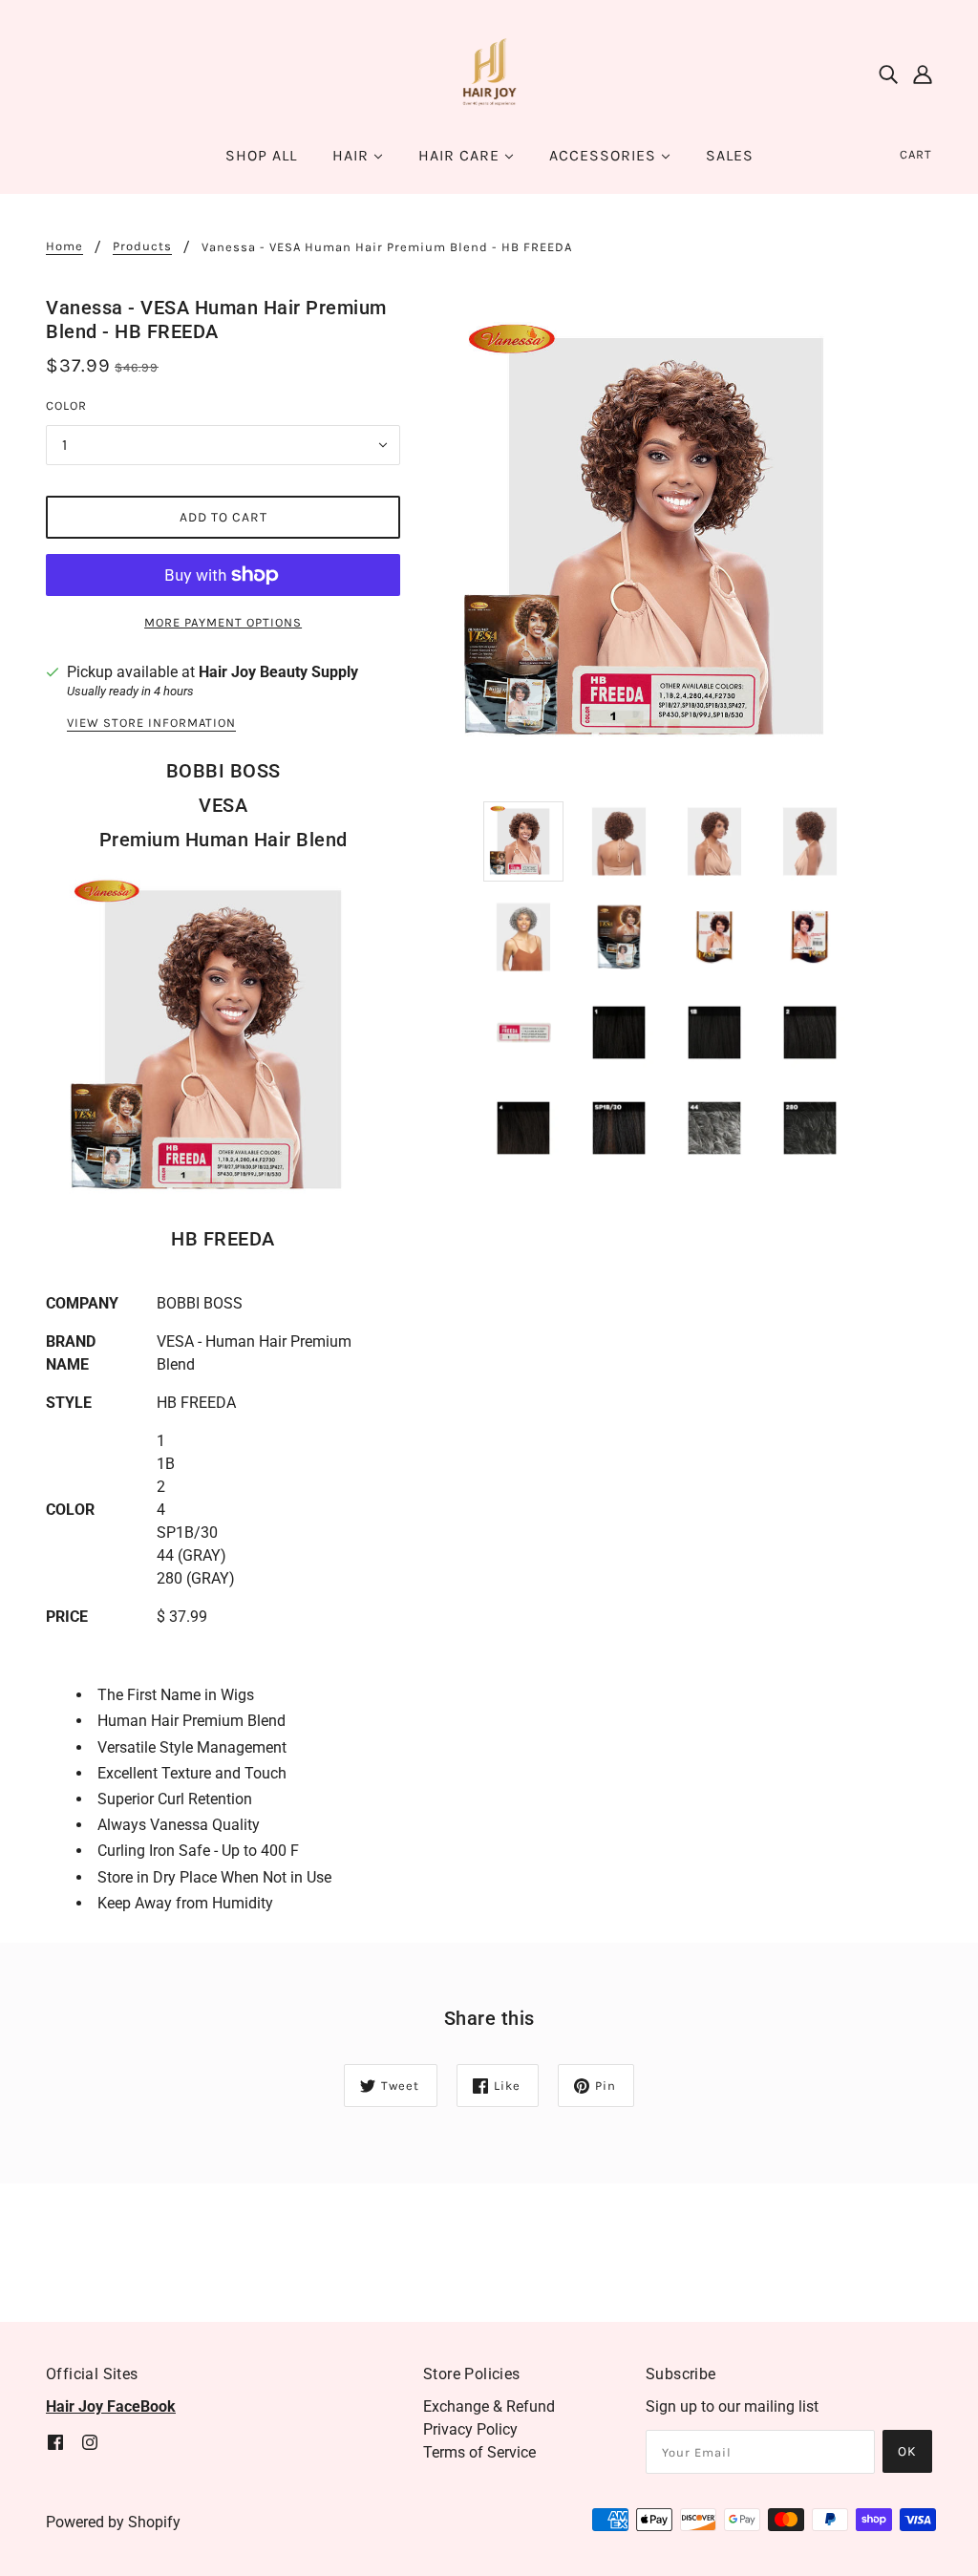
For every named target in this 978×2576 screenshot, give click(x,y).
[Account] (923, 75)
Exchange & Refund (489, 2406)
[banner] (489, 73)
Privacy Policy (470, 2429)
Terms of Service (479, 2452)
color (66, 405)
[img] (888, 75)
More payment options (223, 622)
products (142, 246)
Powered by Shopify (113, 2522)
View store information (151, 723)
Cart (916, 154)
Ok (907, 2451)
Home (64, 246)
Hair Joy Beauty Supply (278, 672)
